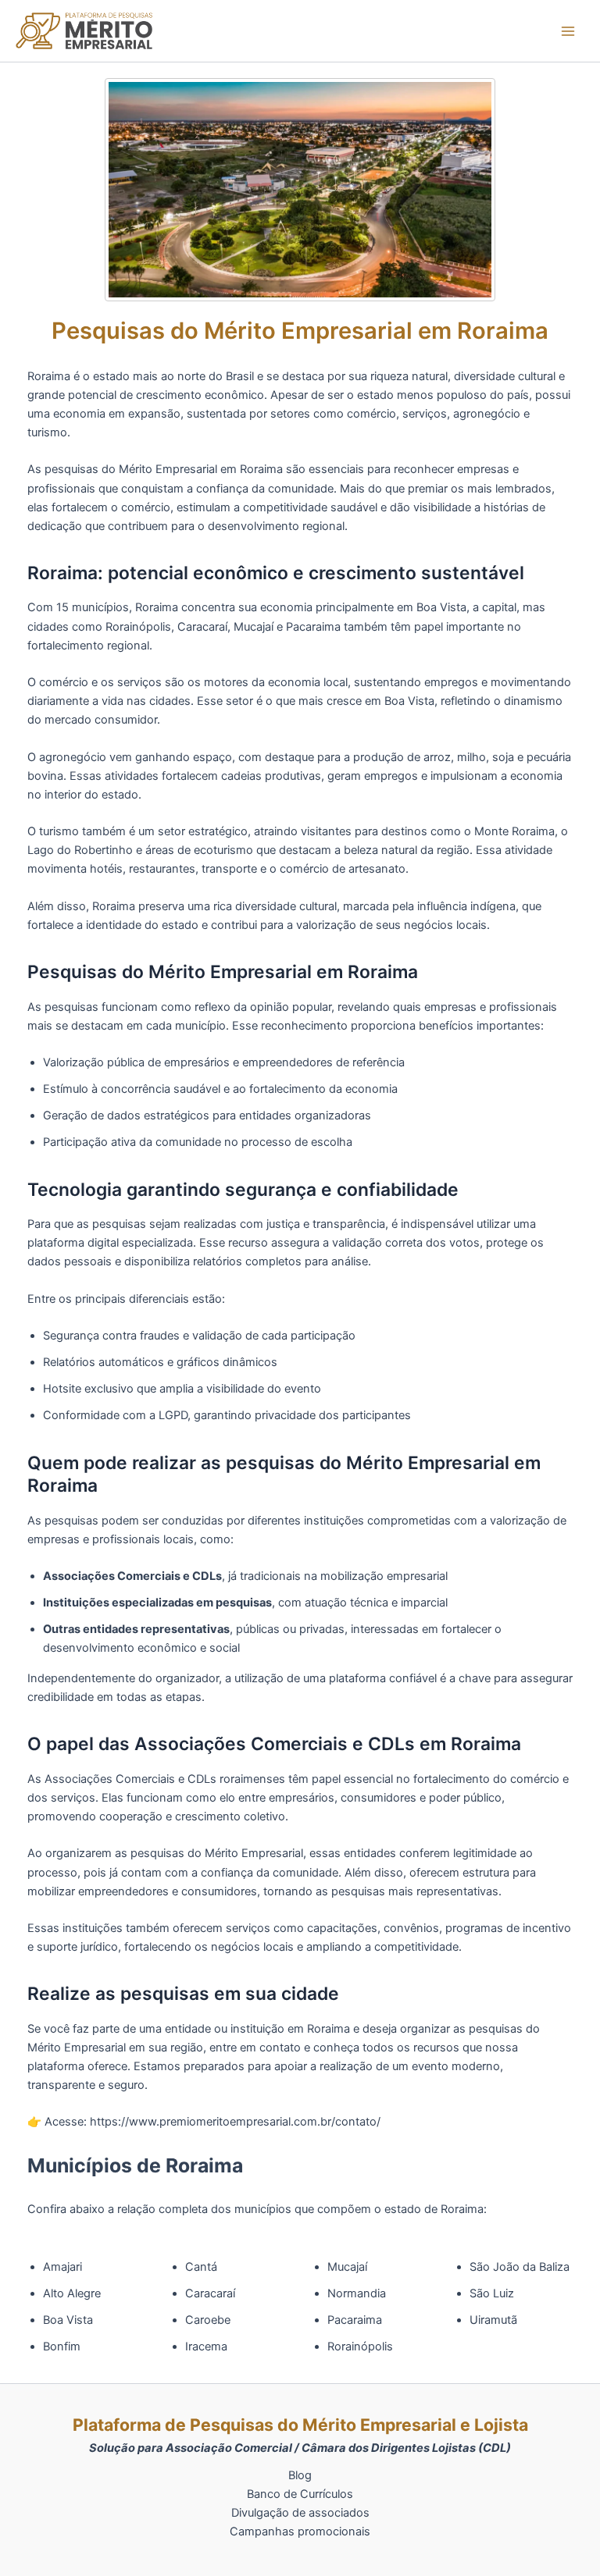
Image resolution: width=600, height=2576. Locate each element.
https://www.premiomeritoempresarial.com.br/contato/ (235, 2122)
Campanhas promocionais (300, 2532)
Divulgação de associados (300, 2513)
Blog (300, 2475)
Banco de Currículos (300, 2494)
